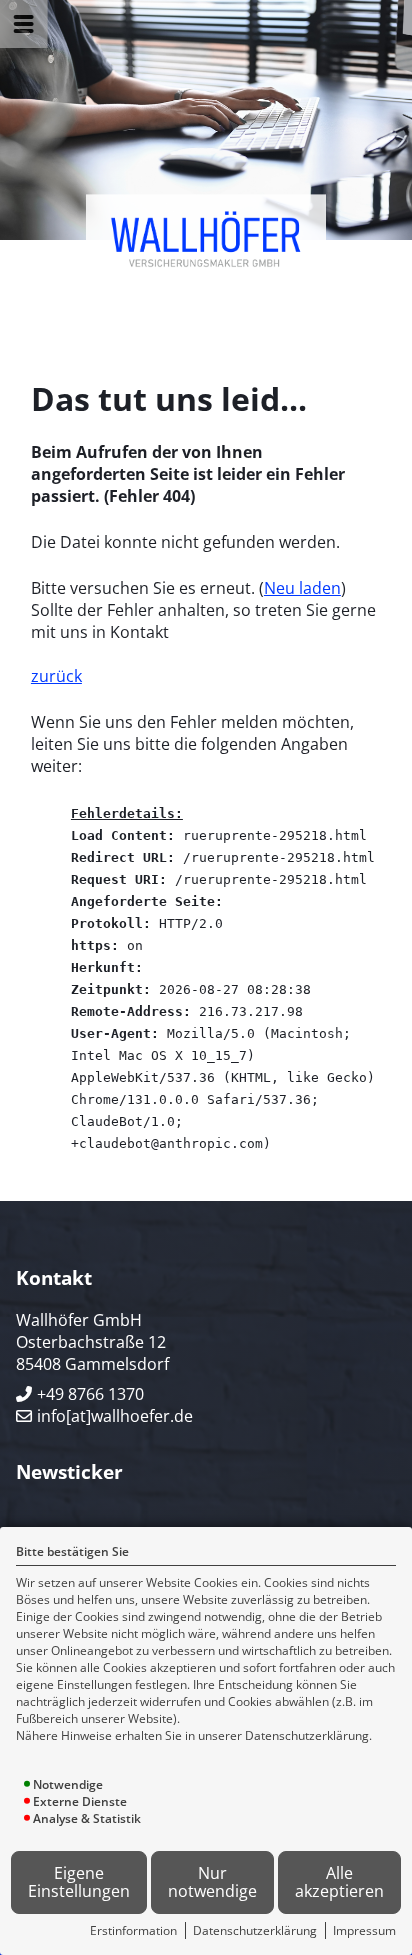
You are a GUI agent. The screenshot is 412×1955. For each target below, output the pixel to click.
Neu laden (302, 588)
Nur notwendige (212, 1882)
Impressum (364, 1930)
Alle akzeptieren (339, 1882)
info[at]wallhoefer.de (115, 1416)
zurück (56, 676)
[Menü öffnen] (24, 24)
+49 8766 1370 (90, 1394)
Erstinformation (133, 1930)
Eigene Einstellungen (79, 1882)
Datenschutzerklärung (255, 1930)
